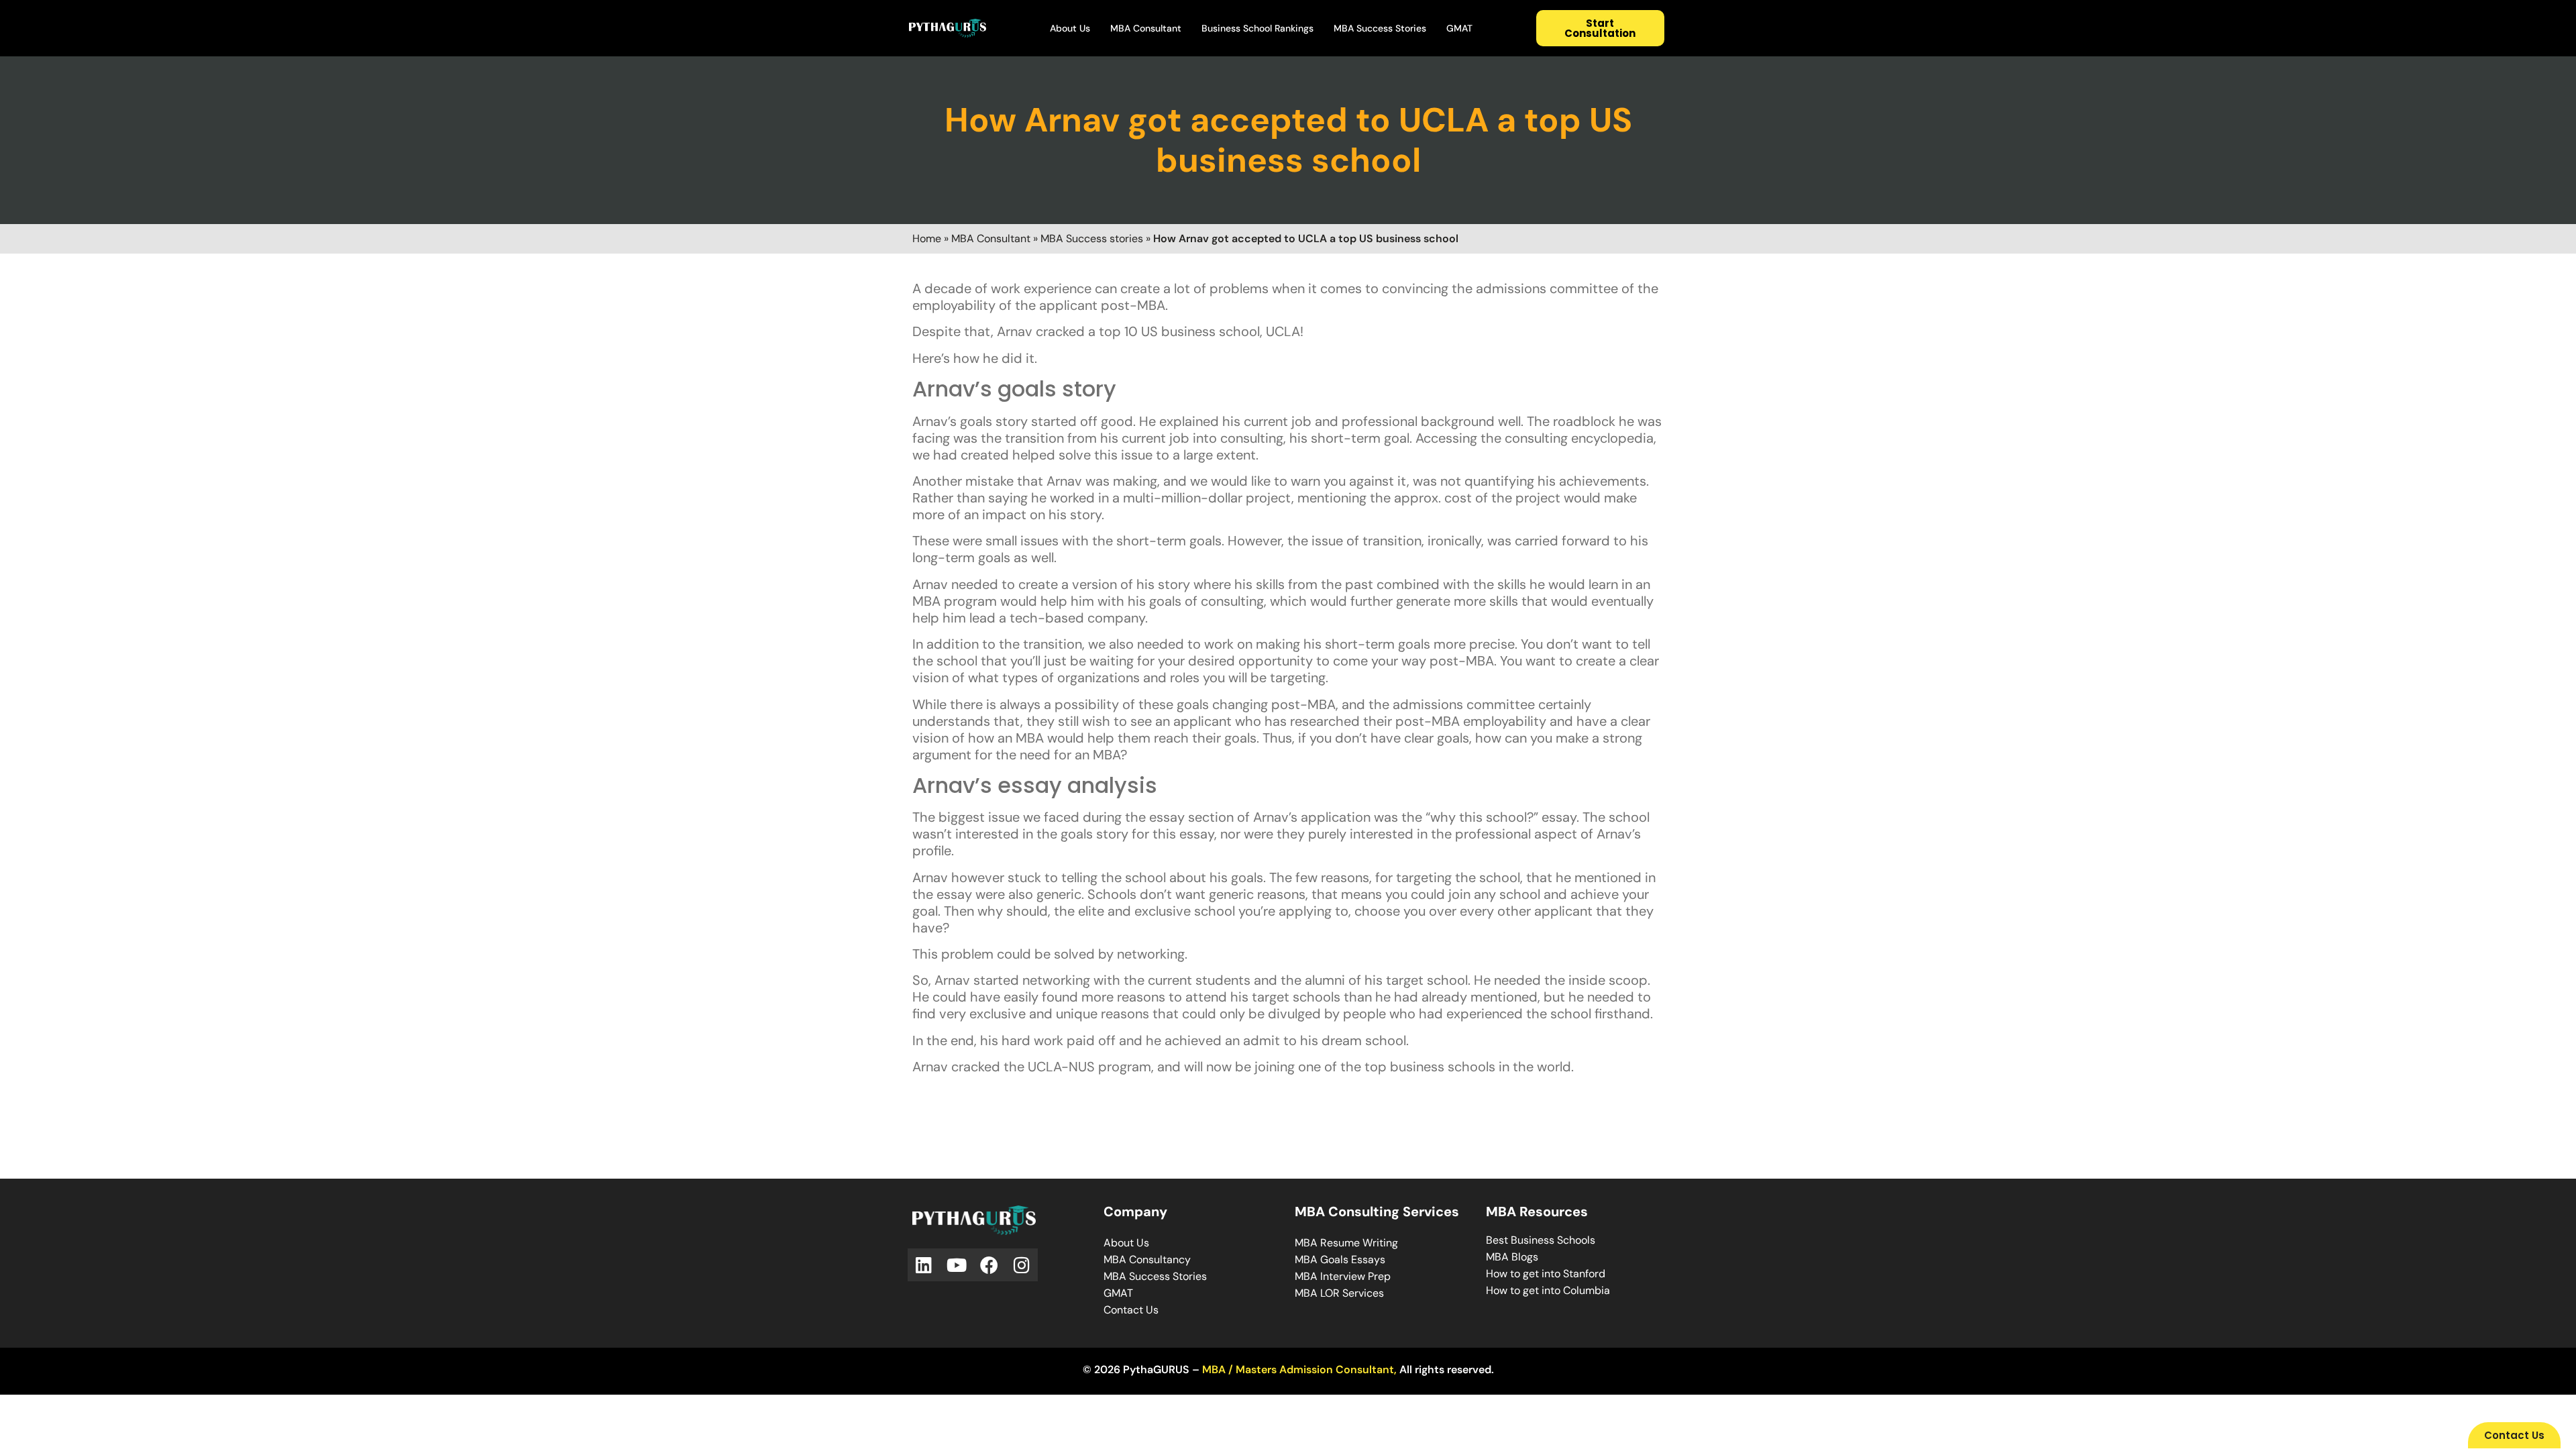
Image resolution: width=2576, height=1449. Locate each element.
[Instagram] (1022, 1265)
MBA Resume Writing (1346, 1243)
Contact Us (1131, 1310)
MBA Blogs (1512, 1257)
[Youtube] (957, 1265)
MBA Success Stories (1380, 28)
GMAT (1459, 28)
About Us (1070, 28)
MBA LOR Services (1339, 1293)
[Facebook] (989, 1265)
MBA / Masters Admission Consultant (1298, 1370)
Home (927, 238)
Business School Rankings (1257, 28)
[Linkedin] (924, 1265)
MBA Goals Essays (1340, 1259)
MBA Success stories (1092, 238)
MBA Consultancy (1147, 1259)
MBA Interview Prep (1343, 1276)
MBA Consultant (1146, 28)
